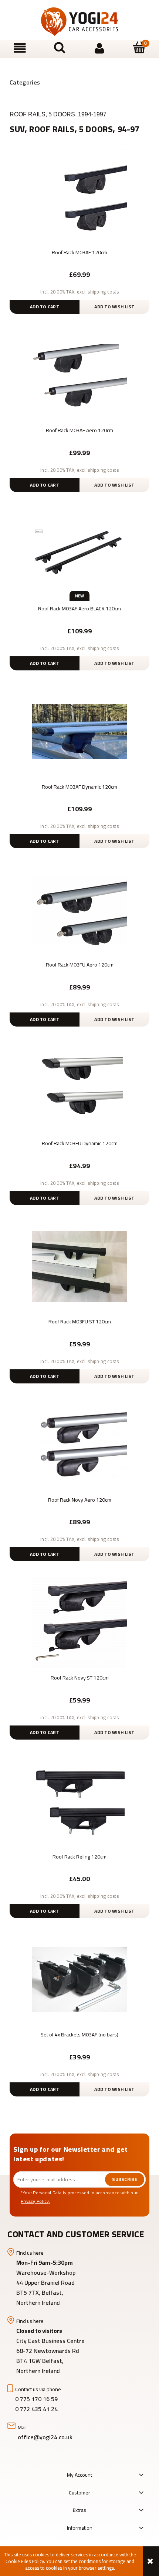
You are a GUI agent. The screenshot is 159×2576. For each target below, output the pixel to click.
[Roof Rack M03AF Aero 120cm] (79, 375)
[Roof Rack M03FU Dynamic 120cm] (79, 1088)
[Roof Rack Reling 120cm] (79, 1801)
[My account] (99, 48)
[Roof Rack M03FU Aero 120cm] (79, 909)
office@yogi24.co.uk (45, 2437)
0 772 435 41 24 (37, 2409)
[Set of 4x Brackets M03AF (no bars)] (79, 1979)
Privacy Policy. (35, 2201)
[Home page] (79, 22)
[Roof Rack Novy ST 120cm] (79, 1622)
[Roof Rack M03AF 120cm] (79, 197)
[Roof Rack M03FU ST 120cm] (79, 1266)
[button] (20, 48)
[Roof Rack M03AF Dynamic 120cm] (79, 731)
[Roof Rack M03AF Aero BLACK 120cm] (79, 553)
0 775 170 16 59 (36, 2399)
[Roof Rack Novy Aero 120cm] (79, 1444)
